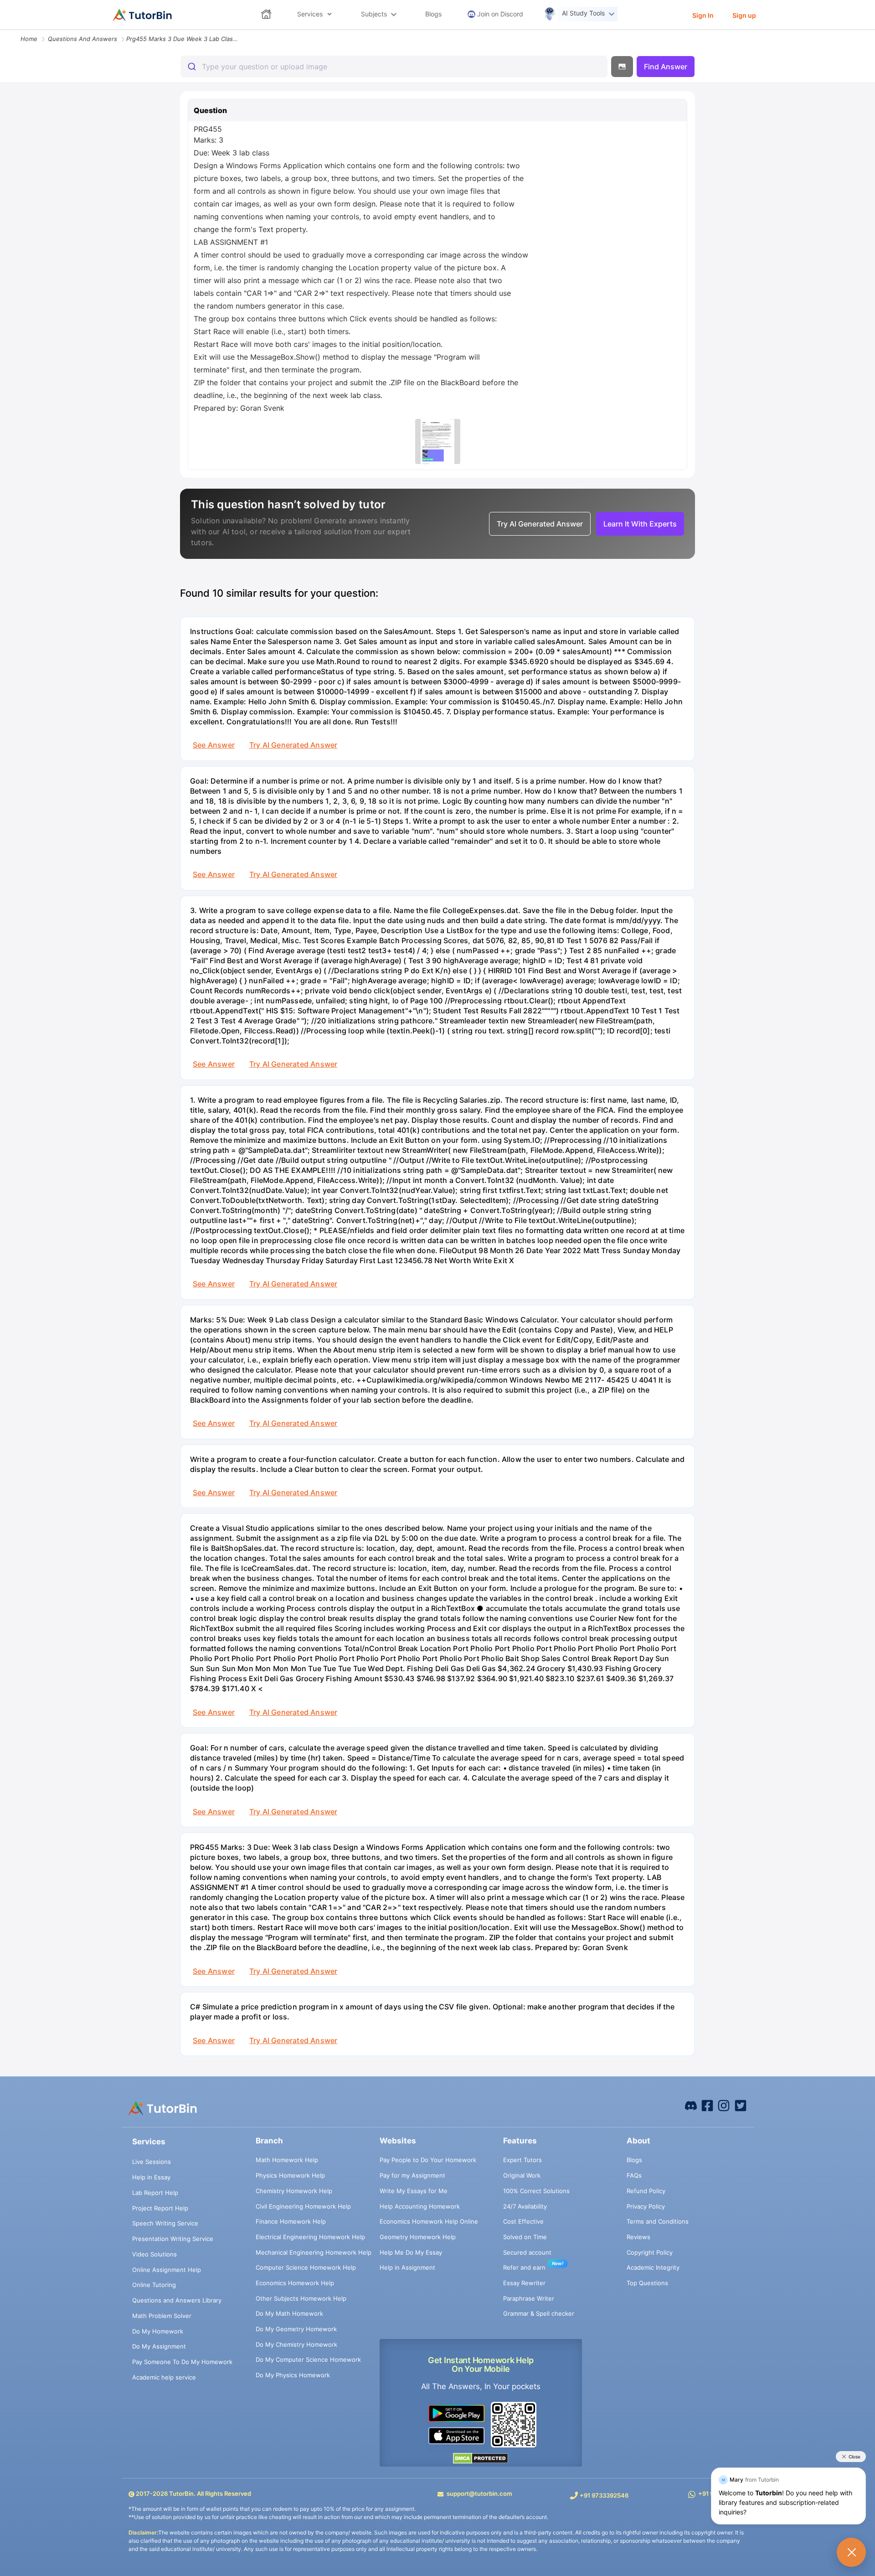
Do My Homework (158, 2331)
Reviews (638, 2237)
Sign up (744, 15)
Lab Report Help (155, 2193)
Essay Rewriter (524, 2283)
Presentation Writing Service (173, 2239)
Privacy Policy (646, 2206)
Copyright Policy (650, 2252)
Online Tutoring (154, 2285)
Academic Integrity (653, 2267)
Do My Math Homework (289, 2313)
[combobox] (394, 67)
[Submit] (191, 67)
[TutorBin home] (142, 15)
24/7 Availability (525, 2206)
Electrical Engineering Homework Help (310, 2237)
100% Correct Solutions (536, 2191)
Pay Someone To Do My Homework (182, 2362)
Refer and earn (524, 2267)
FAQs (634, 2175)
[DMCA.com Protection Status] (481, 2458)
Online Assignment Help (167, 2270)
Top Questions (647, 2283)
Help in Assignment (407, 2267)
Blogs (634, 2160)
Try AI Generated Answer (293, 745)
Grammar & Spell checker (539, 2313)
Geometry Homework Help (418, 2237)
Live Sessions (152, 2162)
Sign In (703, 15)
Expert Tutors (522, 2160)
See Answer (214, 745)
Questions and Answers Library (177, 2300)
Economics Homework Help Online (429, 2221)
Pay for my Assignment (412, 2175)
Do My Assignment (159, 2346)
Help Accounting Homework (420, 2206)
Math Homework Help (287, 2160)
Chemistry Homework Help (294, 2191)
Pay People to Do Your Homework (428, 2160)
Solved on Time (525, 2237)
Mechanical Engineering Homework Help (314, 2252)
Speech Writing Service (165, 2223)
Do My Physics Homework (293, 2375)
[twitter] (741, 2105)
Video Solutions (154, 2254)
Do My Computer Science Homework (308, 2359)
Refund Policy (646, 2191)
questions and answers (82, 39)
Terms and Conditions (658, 2221)
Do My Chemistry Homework (296, 2344)
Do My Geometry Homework (296, 2329)
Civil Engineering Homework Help (303, 2206)
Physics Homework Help (290, 2175)
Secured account (527, 2252)
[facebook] (691, 2105)
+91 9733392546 (604, 2495)
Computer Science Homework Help (306, 2267)
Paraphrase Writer (529, 2298)
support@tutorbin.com (479, 2493)
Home (29, 39)
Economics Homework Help (295, 2283)
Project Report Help (160, 2208)
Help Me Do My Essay (411, 2252)
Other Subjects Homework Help (301, 2298)
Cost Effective (523, 2221)
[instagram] (724, 2105)
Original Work (522, 2175)
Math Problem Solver (162, 2316)
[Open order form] (4, 31)
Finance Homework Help (291, 2221)
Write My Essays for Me (414, 2191)
